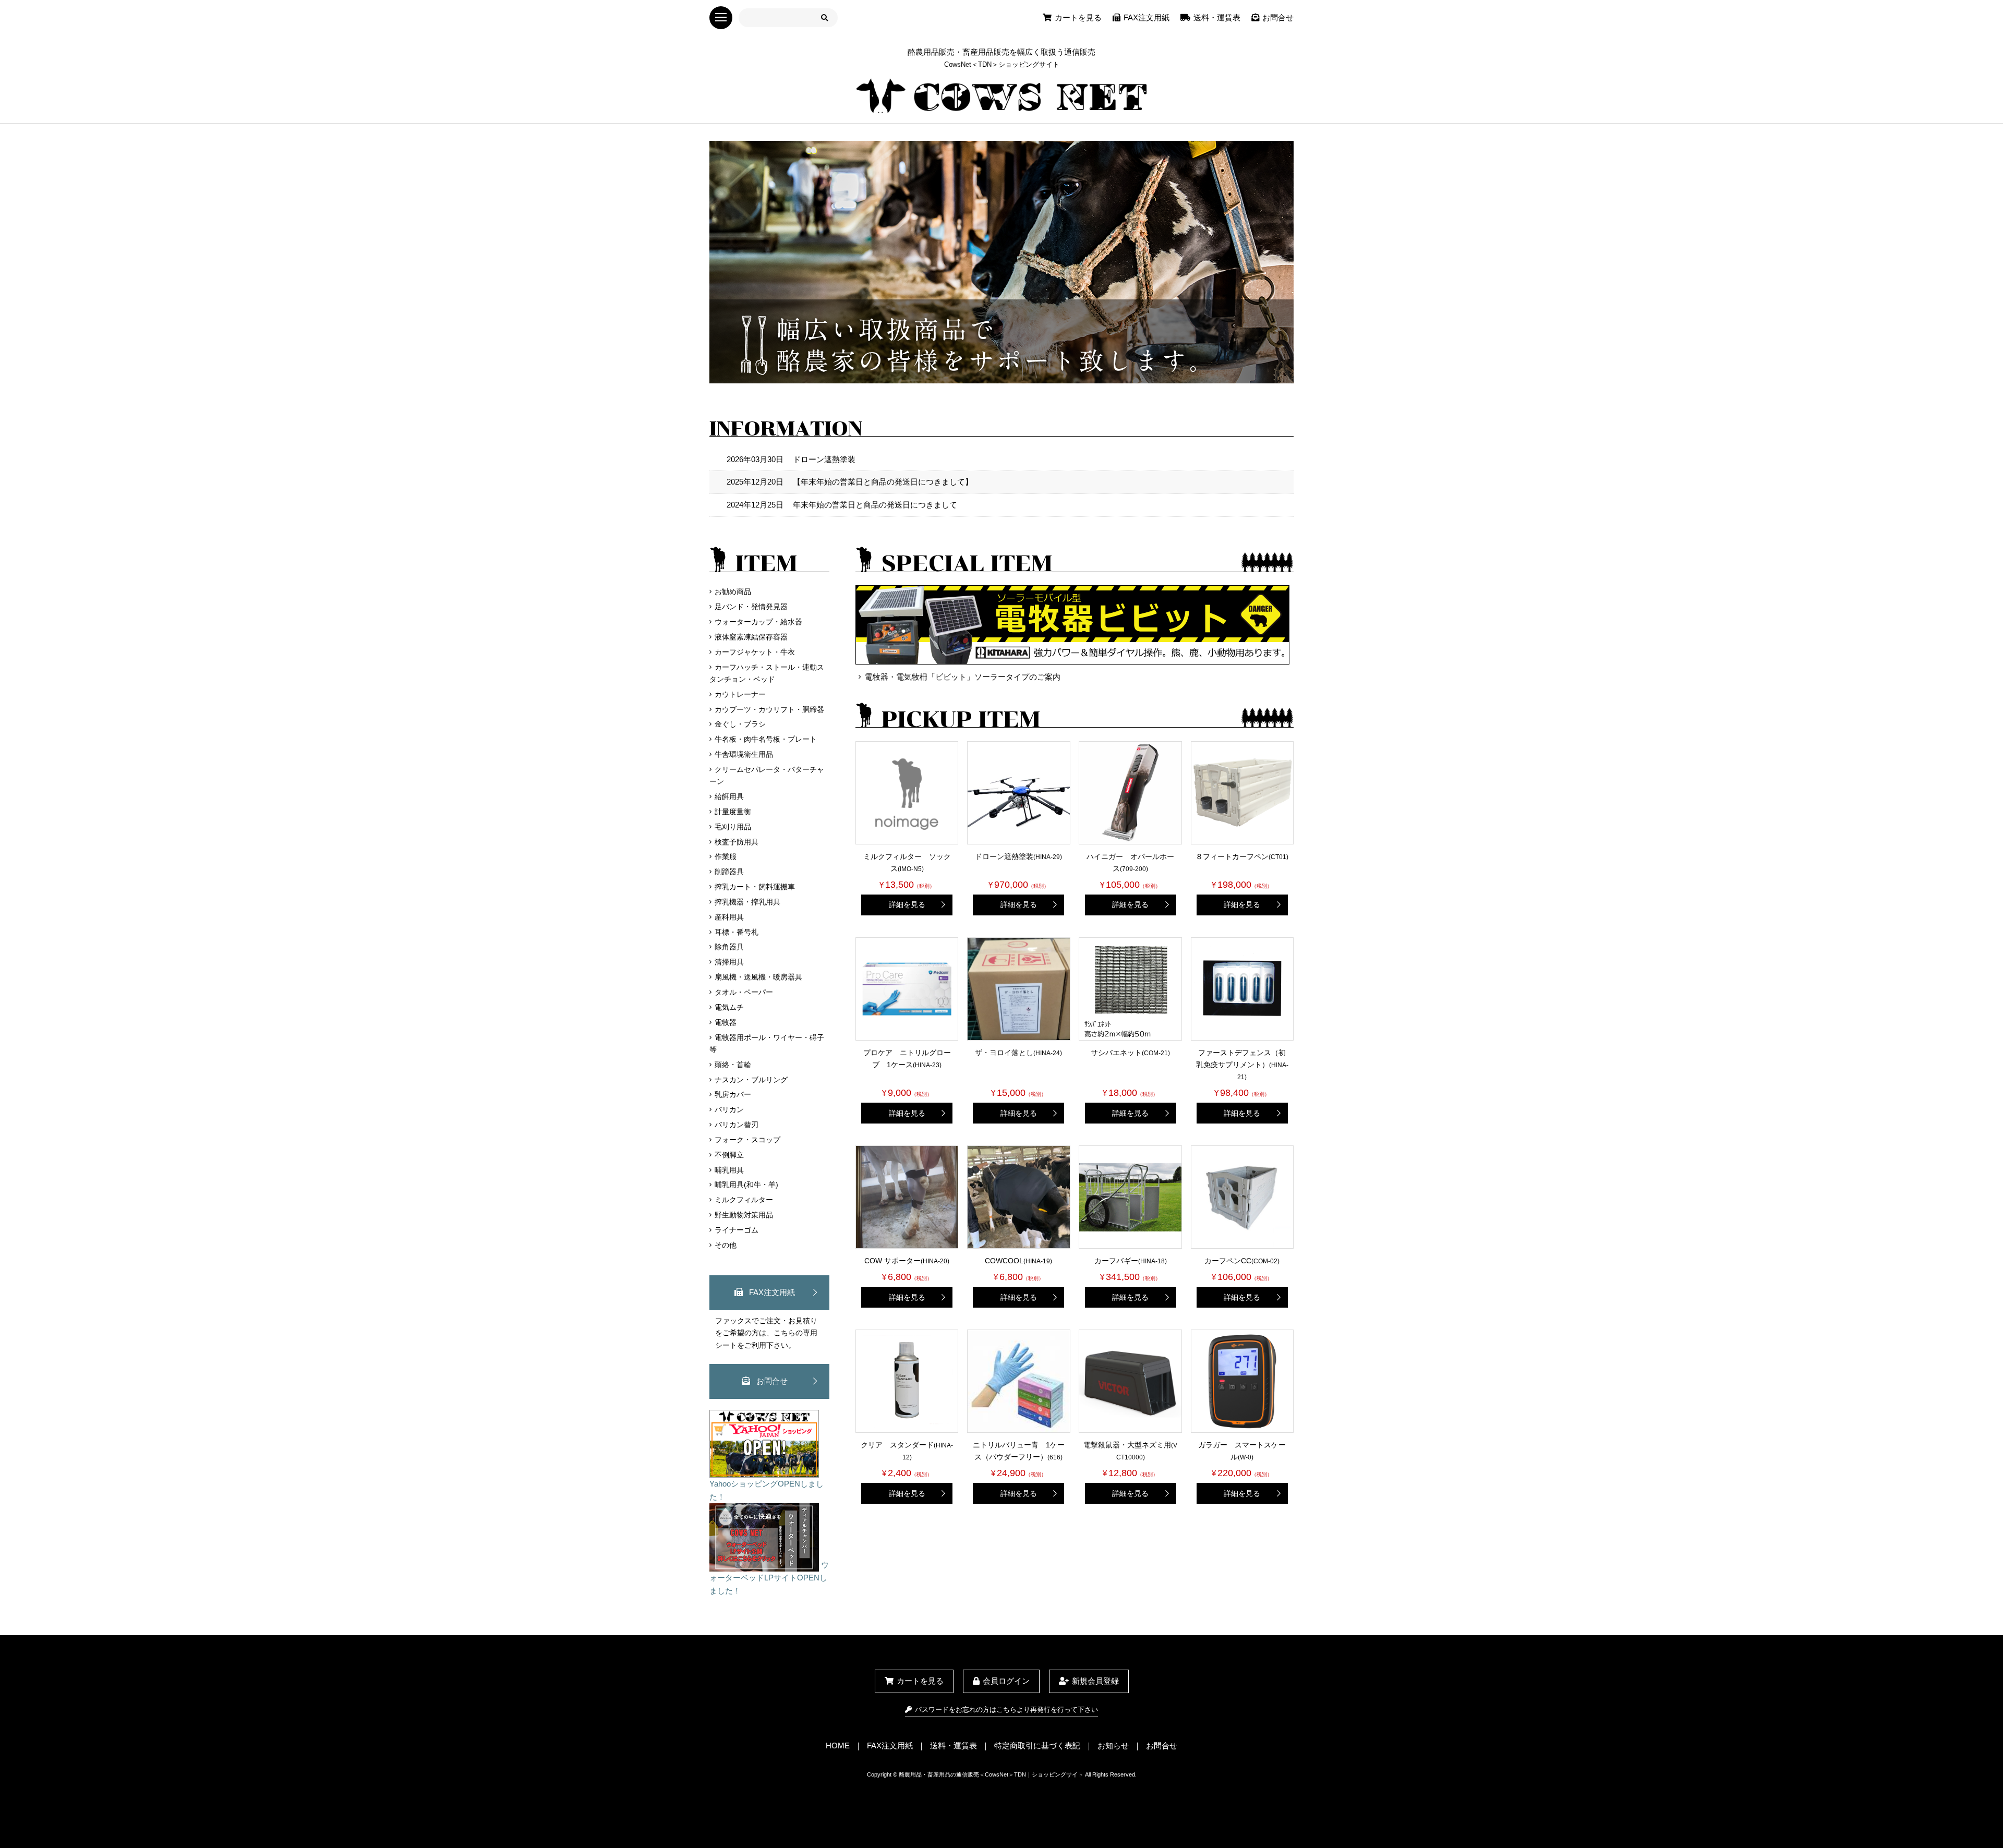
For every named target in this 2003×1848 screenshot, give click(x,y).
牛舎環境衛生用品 (744, 754)
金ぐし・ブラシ (740, 724)
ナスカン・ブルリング (751, 1080)
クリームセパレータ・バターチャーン (767, 775)
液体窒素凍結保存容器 (751, 637)
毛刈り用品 (733, 827)
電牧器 (726, 1022)
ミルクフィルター (744, 1200)
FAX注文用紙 (1147, 17)
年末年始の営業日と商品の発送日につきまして (842, 505)
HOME (838, 1746)
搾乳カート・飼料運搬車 (755, 887)
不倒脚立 (729, 1155)
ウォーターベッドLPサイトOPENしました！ (769, 1578)
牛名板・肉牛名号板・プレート (766, 739)
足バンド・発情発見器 (751, 607)
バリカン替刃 (737, 1125)
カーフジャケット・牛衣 (755, 652)
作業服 (726, 856)
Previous (702, 264)
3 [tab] (1009, 375)
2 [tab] (994, 375)
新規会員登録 (1095, 1681)
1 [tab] (978, 375)
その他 (726, 1245)
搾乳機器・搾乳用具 (747, 902)
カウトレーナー (740, 694)
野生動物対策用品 (744, 1215)
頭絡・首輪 (733, 1065)
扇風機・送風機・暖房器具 (758, 977)
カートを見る (1078, 17)
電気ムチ (729, 1007)
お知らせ (1113, 1746)
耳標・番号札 (737, 932)
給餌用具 (729, 796)
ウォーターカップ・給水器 (758, 622)
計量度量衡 (733, 812)
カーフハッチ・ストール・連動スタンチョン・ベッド (767, 673)
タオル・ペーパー (744, 992)
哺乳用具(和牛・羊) (746, 1185)
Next (1301, 264)
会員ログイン (1006, 1681)
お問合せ (1278, 17)
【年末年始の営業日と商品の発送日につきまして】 (850, 482)
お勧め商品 (733, 591)
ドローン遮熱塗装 (791, 459)
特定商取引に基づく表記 (1037, 1746)
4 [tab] (1025, 375)
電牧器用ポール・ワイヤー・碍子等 (767, 1043)
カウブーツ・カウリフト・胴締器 (769, 709)
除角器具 (729, 947)
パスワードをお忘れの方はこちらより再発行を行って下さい (1006, 1710)
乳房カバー (733, 1094)
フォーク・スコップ (747, 1140)
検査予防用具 (737, 842)
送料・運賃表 (1217, 17)
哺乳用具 (729, 1170)
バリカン (729, 1109)
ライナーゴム (737, 1230)
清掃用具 (729, 962)
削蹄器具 (729, 872)
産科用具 (729, 917)
